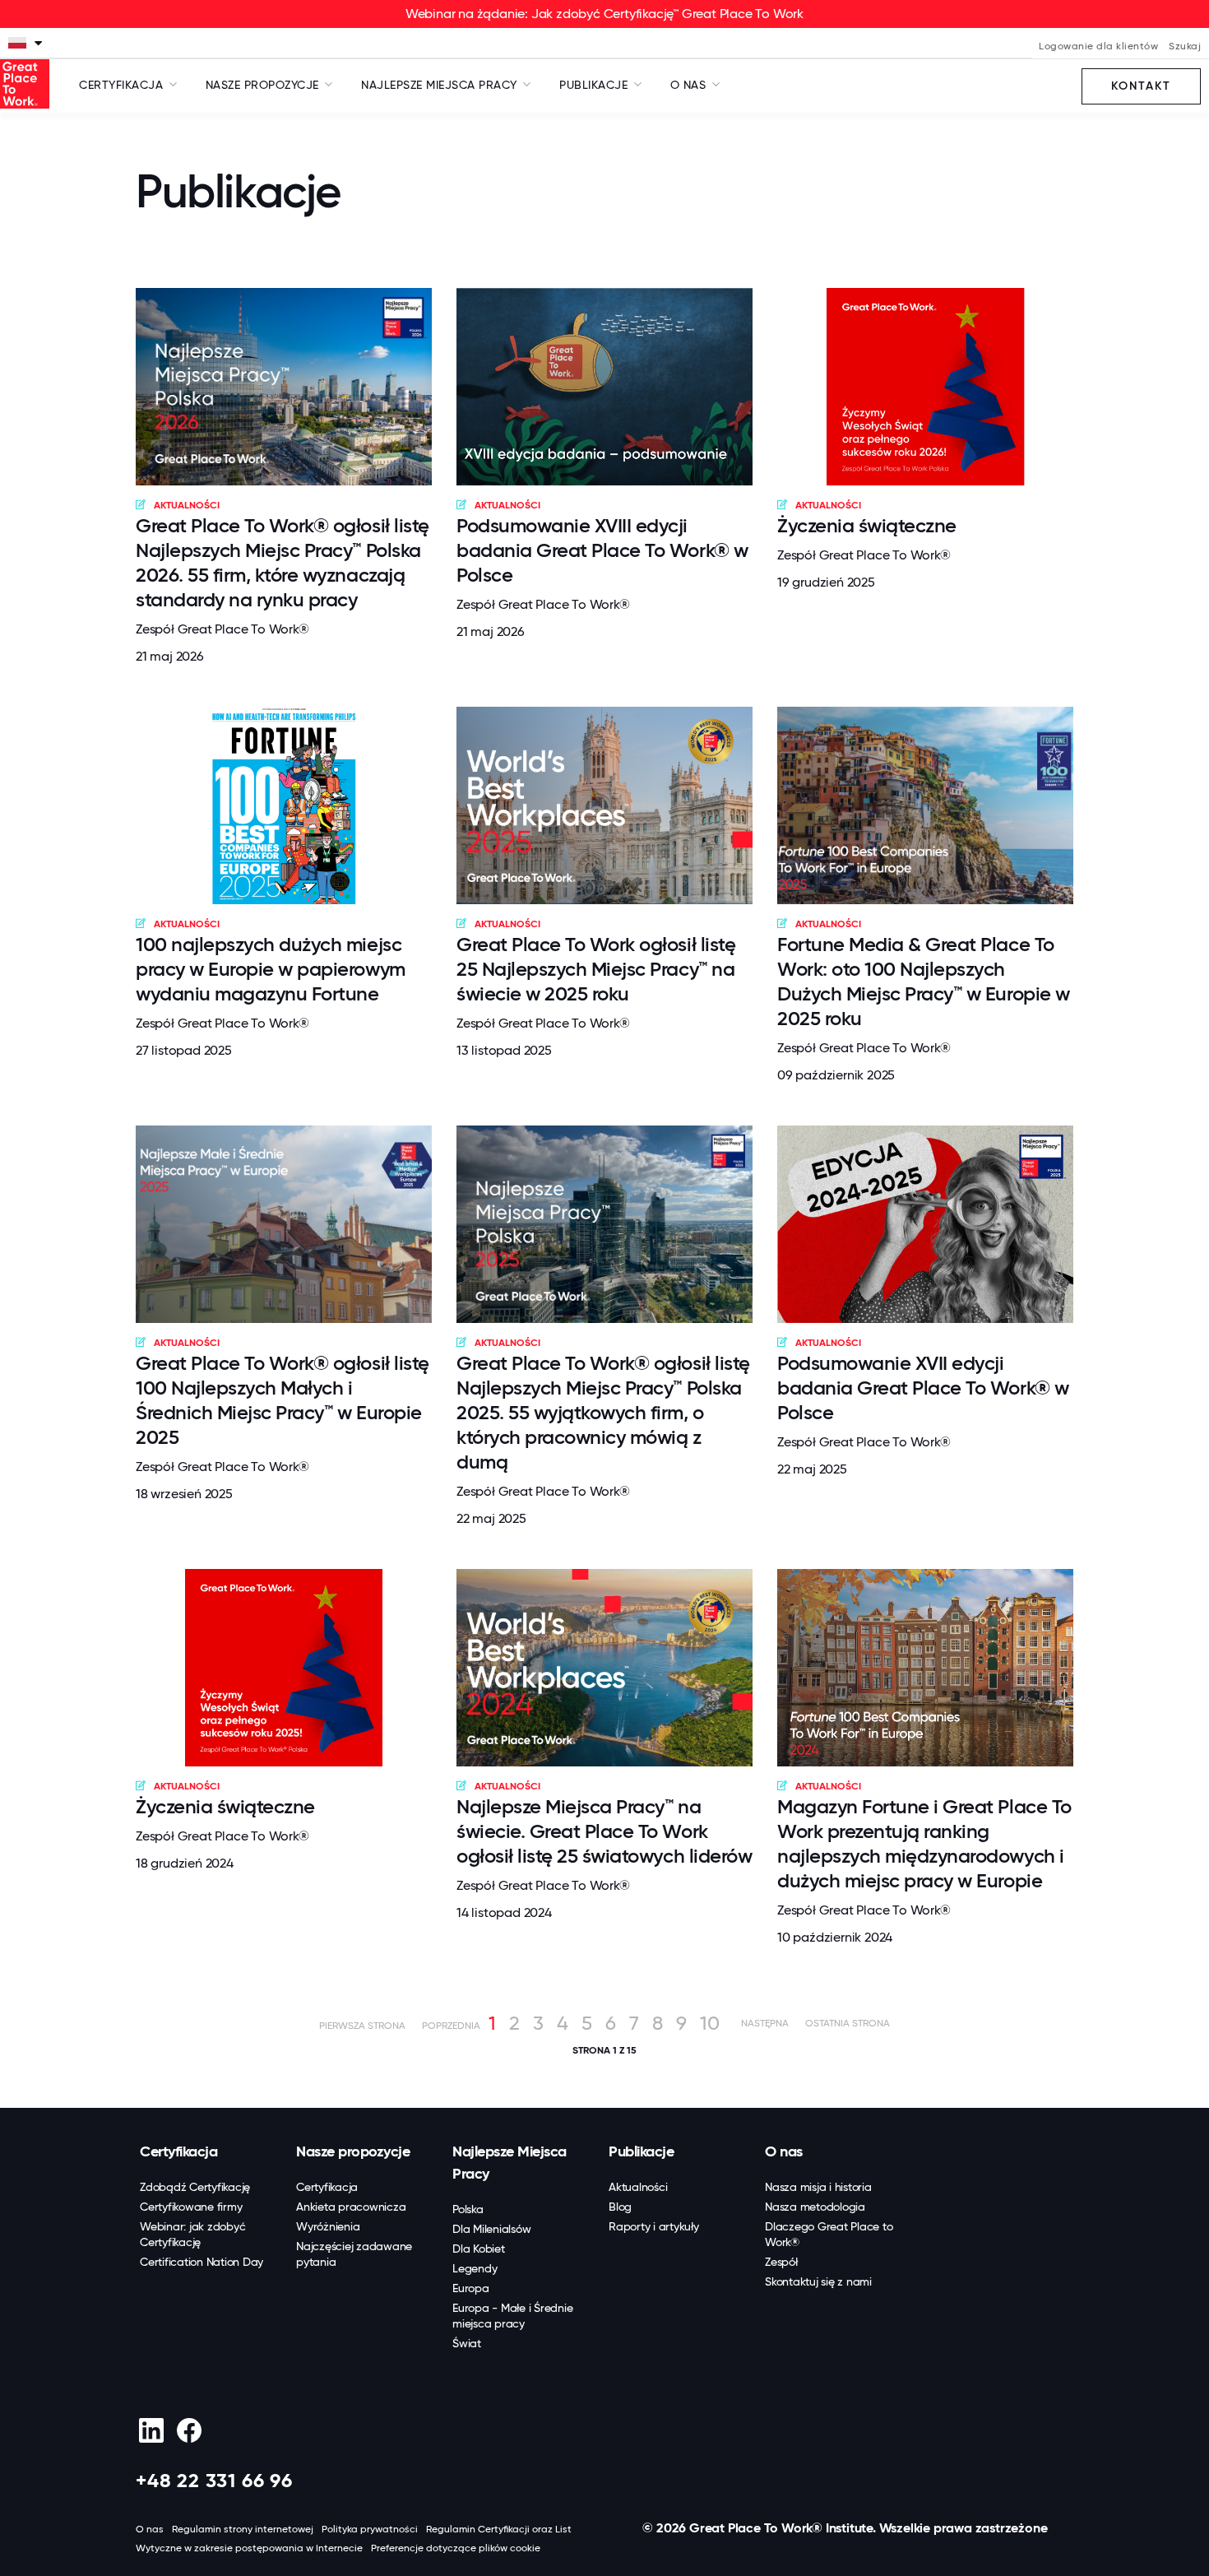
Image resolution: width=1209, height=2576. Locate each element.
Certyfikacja (178, 2151)
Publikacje (641, 2151)
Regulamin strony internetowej (243, 2529)
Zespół (781, 2262)
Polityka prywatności (370, 2529)
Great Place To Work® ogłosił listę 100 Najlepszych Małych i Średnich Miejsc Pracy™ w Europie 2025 (283, 1400)
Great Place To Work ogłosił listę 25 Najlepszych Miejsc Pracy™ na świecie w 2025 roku (596, 969)
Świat (467, 2343)
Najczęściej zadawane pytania (354, 2254)
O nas (784, 2151)
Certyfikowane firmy (191, 2207)
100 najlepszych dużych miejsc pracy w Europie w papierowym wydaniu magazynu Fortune (271, 969)
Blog (620, 2207)
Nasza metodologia (815, 2207)
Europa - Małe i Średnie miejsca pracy (512, 2316)
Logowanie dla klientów (1098, 46)
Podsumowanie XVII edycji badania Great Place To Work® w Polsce (923, 1388)
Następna (765, 2023)
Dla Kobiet (479, 2249)
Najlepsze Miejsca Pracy (510, 2163)
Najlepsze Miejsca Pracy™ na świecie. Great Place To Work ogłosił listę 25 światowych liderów (604, 1831)
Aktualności (638, 2187)
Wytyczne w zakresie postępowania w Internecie (249, 2548)
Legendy (475, 2268)
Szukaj (1185, 46)
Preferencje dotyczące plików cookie (456, 2548)
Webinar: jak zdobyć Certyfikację (192, 2234)
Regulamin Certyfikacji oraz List (499, 2529)
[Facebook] (189, 2430)
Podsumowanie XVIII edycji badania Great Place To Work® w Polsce (602, 550)
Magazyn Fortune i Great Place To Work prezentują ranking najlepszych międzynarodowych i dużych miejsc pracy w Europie (924, 1843)
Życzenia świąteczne (867, 525)
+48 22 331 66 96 (214, 2480)
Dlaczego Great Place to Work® (829, 2234)
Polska (468, 2209)
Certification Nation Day (201, 2262)
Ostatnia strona (848, 2023)
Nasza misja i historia (818, 2187)
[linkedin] (151, 2430)
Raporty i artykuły (654, 2226)
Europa (471, 2288)
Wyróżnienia (328, 2226)
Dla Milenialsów (491, 2229)
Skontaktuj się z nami (818, 2281)
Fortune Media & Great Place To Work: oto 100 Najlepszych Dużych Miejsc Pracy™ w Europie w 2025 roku (924, 981)
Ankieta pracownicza (351, 2207)
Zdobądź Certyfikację (195, 2187)
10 (710, 2023)
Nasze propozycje (353, 2151)
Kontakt (1141, 86)
